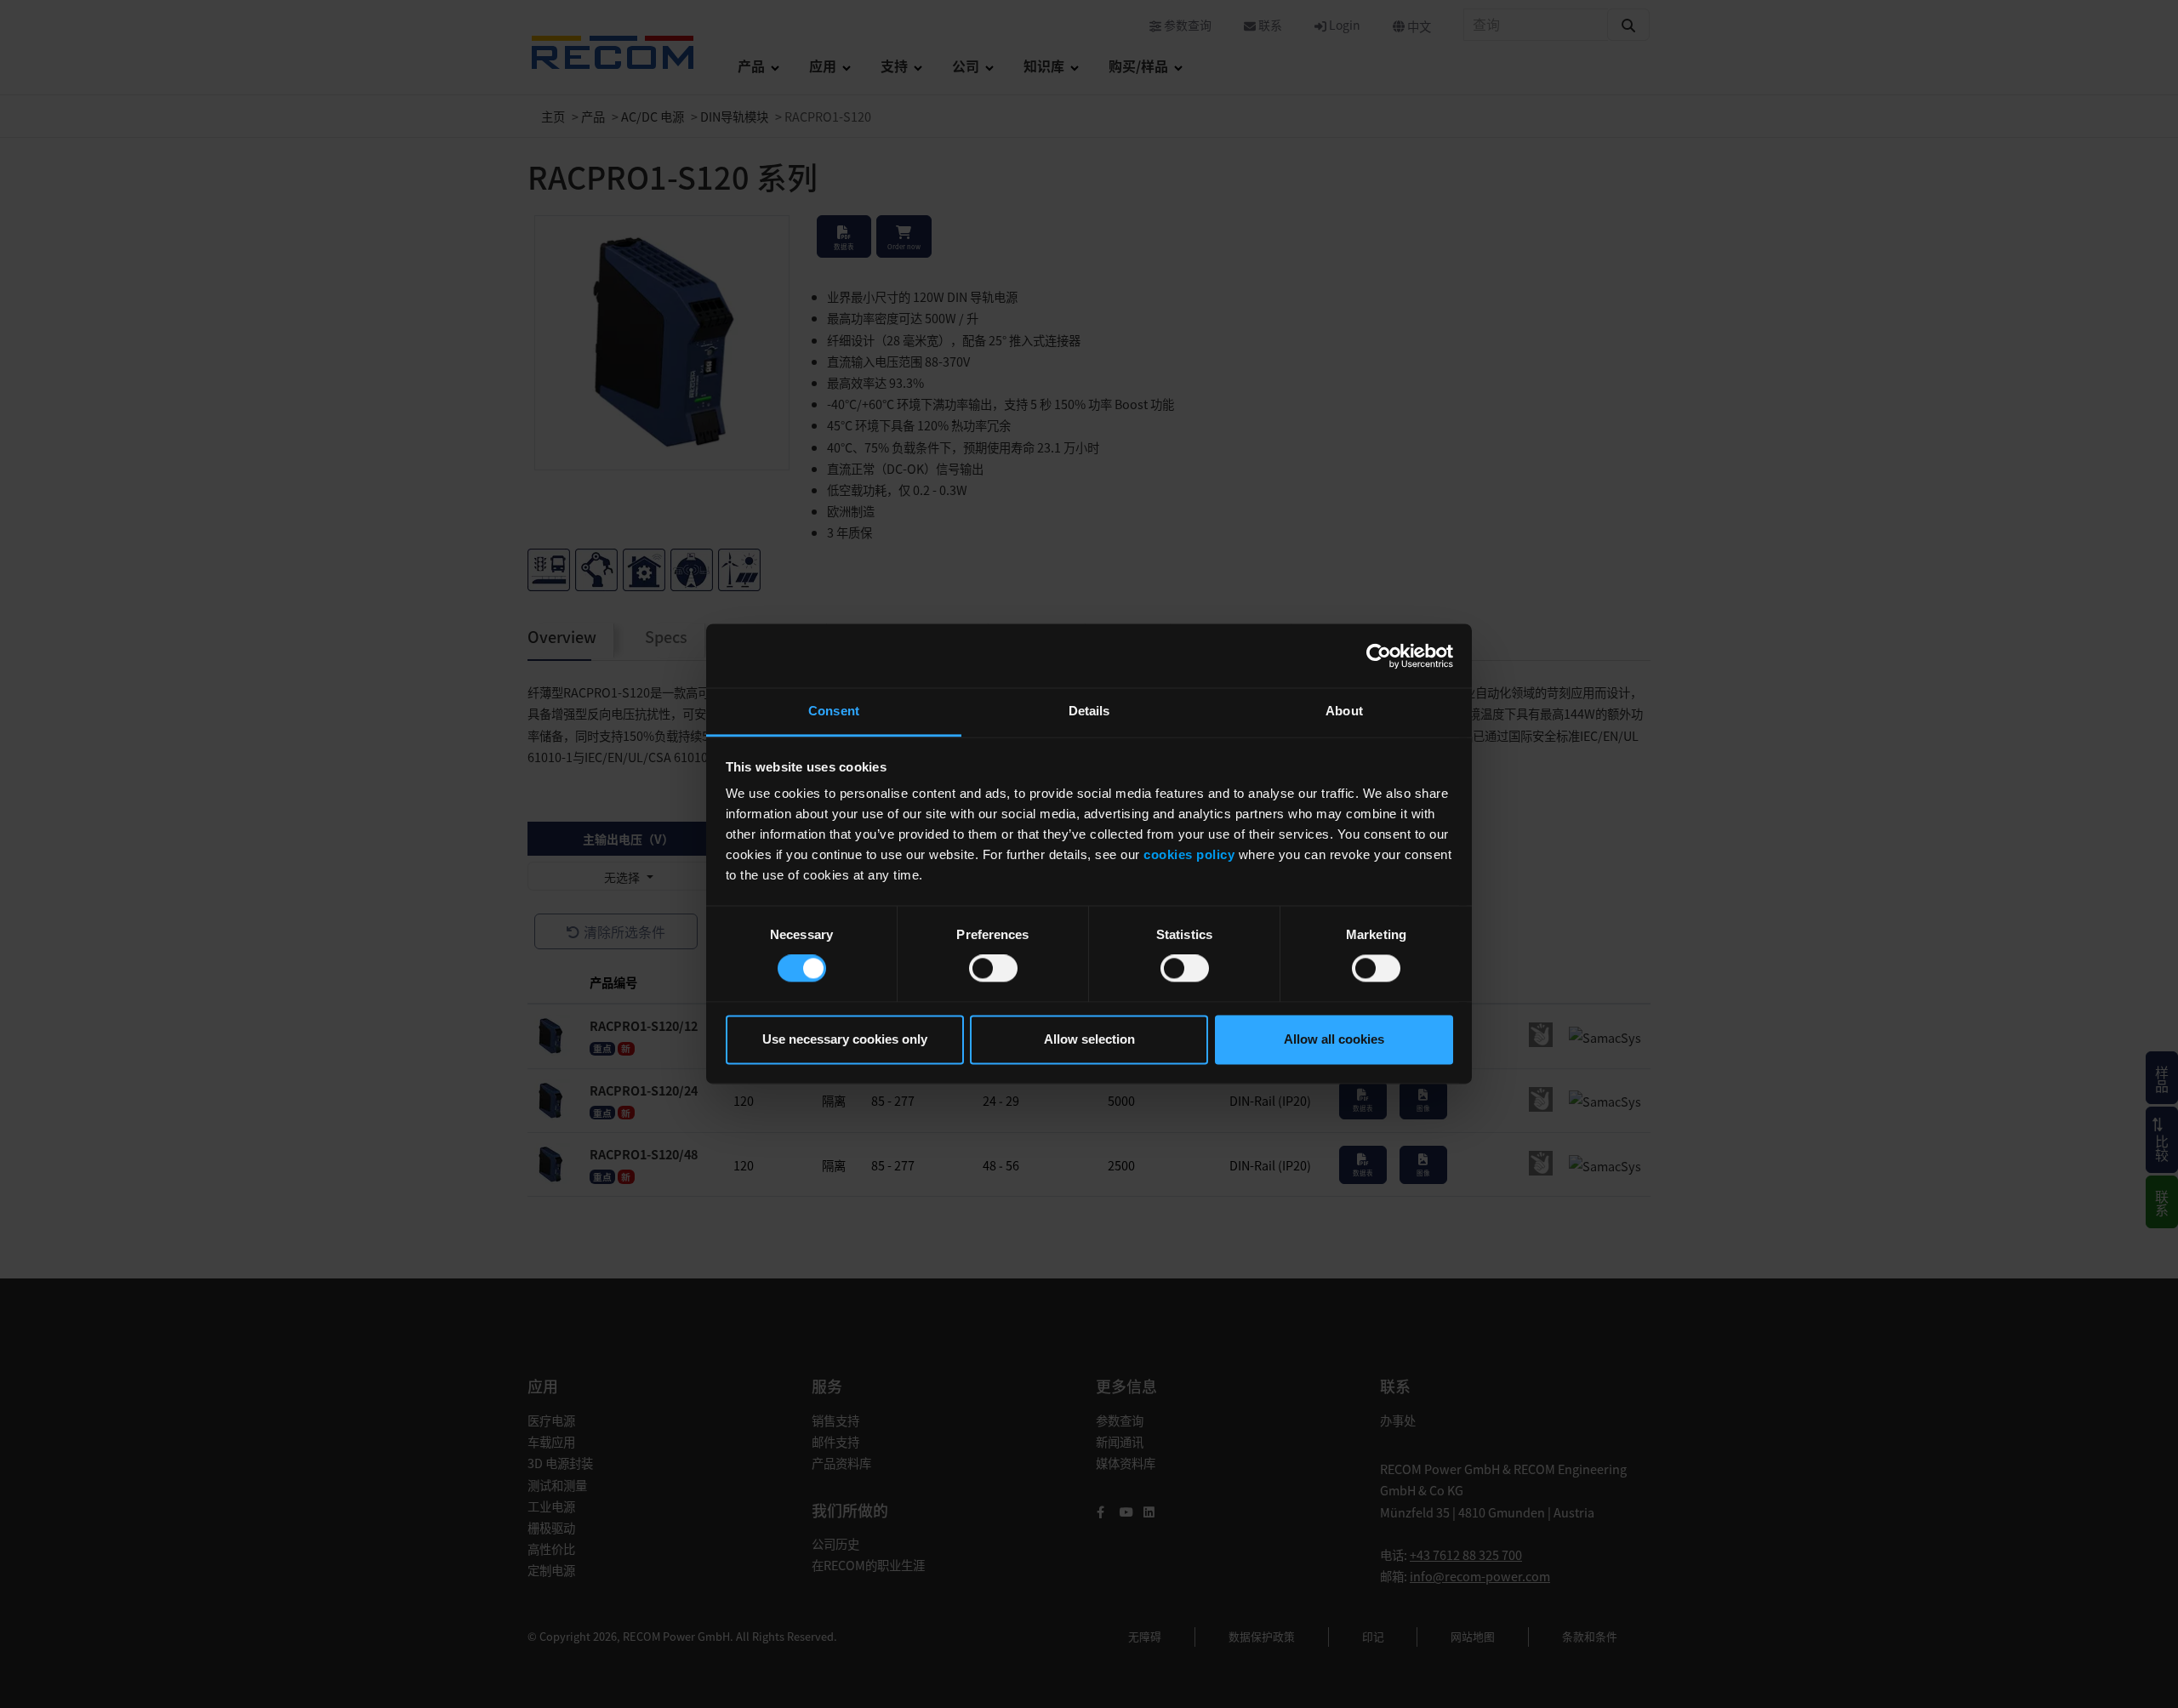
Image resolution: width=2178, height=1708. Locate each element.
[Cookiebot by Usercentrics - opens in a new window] (1379, 656)
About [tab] (1344, 711)
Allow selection (1089, 1039)
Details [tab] (1089, 711)
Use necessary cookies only (845, 1039)
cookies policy (1189, 854)
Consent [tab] (834, 711)
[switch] (993, 969)
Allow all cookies (1334, 1039)
